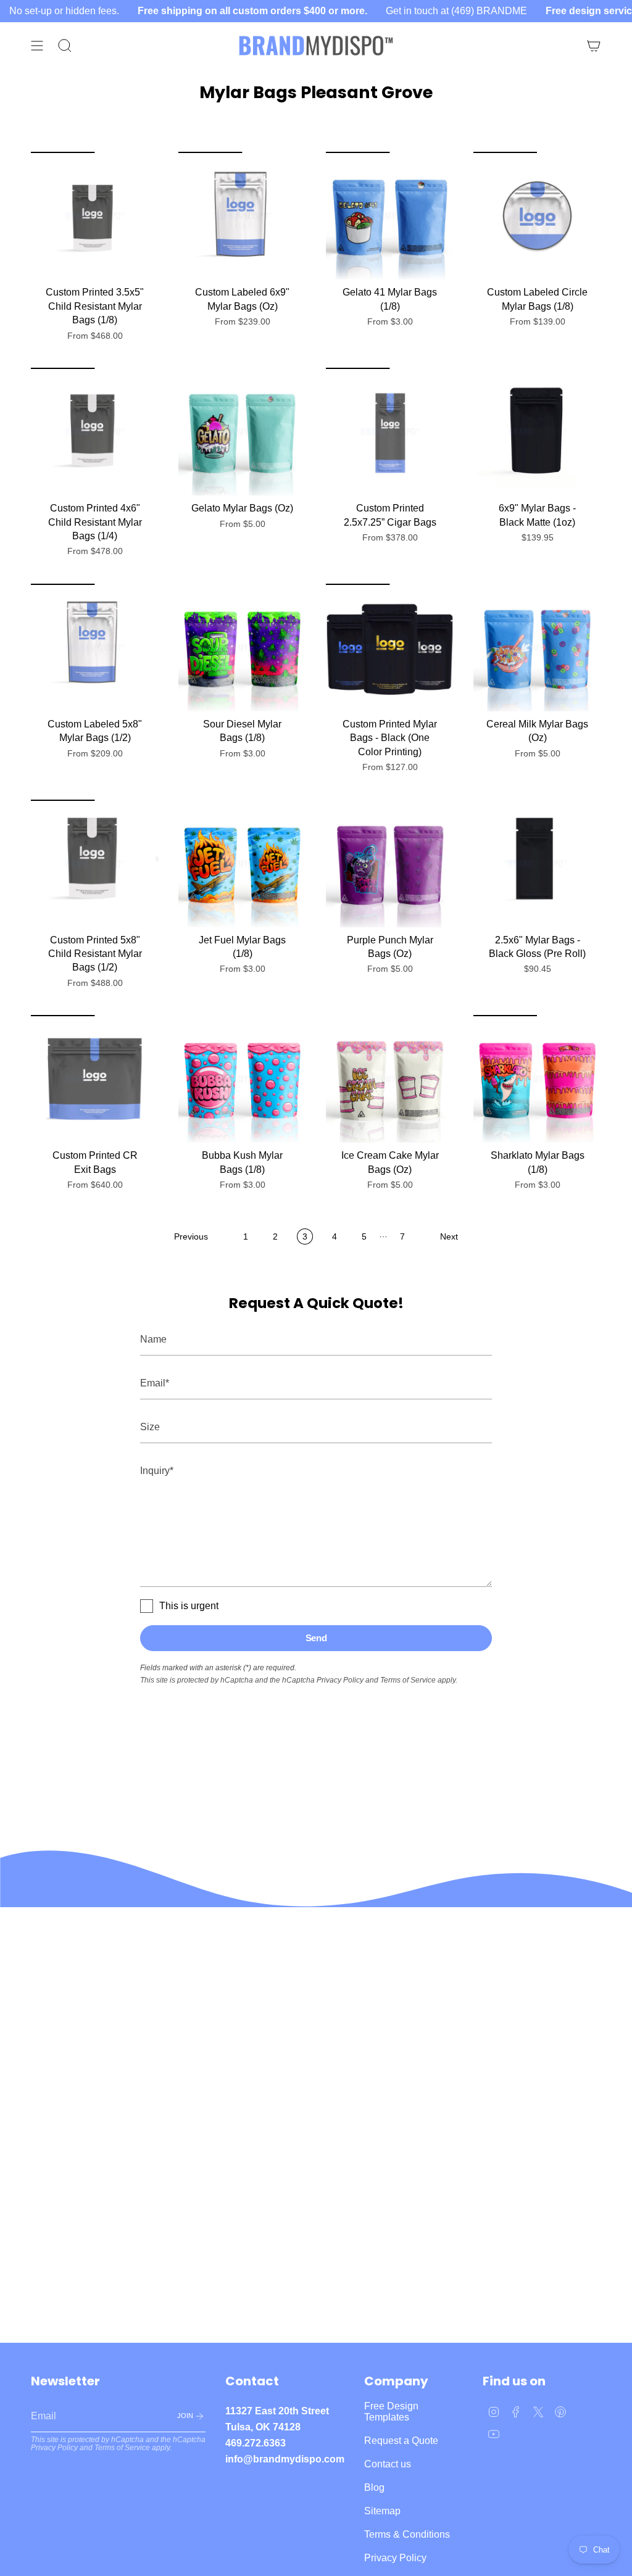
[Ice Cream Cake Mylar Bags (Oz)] (390, 1079)
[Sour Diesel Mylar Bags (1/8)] (242, 648)
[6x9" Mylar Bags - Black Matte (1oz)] (537, 432)
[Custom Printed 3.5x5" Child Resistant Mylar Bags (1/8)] (95, 216)
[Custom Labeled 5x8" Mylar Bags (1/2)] (95, 648)
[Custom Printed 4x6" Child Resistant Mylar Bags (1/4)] (95, 432)
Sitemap (382, 2511)
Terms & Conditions (407, 2534)
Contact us (388, 2464)
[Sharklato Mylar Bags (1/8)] (537, 1079)
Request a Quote (401, 2441)
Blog (374, 2487)
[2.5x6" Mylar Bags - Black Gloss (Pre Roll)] (537, 863)
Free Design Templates (391, 2412)
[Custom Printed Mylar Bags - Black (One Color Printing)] (390, 648)
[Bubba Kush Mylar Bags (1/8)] (242, 1079)
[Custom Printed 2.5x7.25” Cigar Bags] (390, 432)
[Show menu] (37, 46)
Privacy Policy (340, 1680)
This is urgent (189, 1606)
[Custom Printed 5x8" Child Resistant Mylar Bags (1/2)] (95, 863)
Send (316, 1638)
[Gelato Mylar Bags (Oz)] (242, 432)
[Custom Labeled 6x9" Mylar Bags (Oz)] (242, 216)
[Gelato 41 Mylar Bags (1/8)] (390, 216)
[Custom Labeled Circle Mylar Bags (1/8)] (537, 216)
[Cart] (594, 46)
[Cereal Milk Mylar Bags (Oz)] (537, 648)
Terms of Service (408, 1680)
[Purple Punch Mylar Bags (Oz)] (390, 863)
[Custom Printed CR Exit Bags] (95, 1079)
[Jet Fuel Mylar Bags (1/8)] (242, 863)
